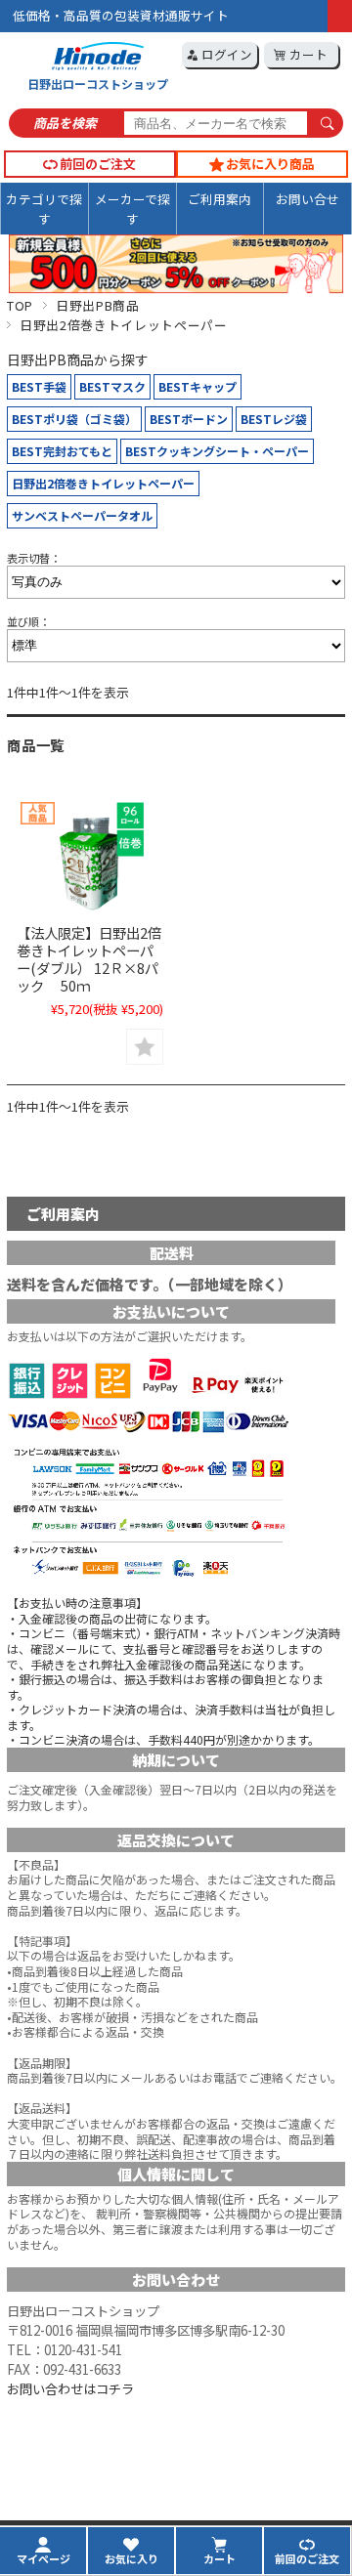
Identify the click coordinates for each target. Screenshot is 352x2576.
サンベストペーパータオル (82, 515)
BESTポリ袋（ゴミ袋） (74, 419)
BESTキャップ (198, 386)
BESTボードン (189, 419)
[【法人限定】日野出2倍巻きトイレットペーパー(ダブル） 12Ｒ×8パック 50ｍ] (89, 856)
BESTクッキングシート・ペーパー (217, 451)
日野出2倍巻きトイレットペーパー (103, 483)
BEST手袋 (39, 386)
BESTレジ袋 (274, 419)
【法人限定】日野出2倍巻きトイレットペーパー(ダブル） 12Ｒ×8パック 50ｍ (89, 959)
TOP (20, 305)
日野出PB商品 (97, 305)
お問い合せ (308, 199)
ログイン (225, 54)
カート (307, 54)
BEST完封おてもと (62, 451)
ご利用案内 (220, 199)
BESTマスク (112, 386)
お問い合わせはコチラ (70, 2389)
